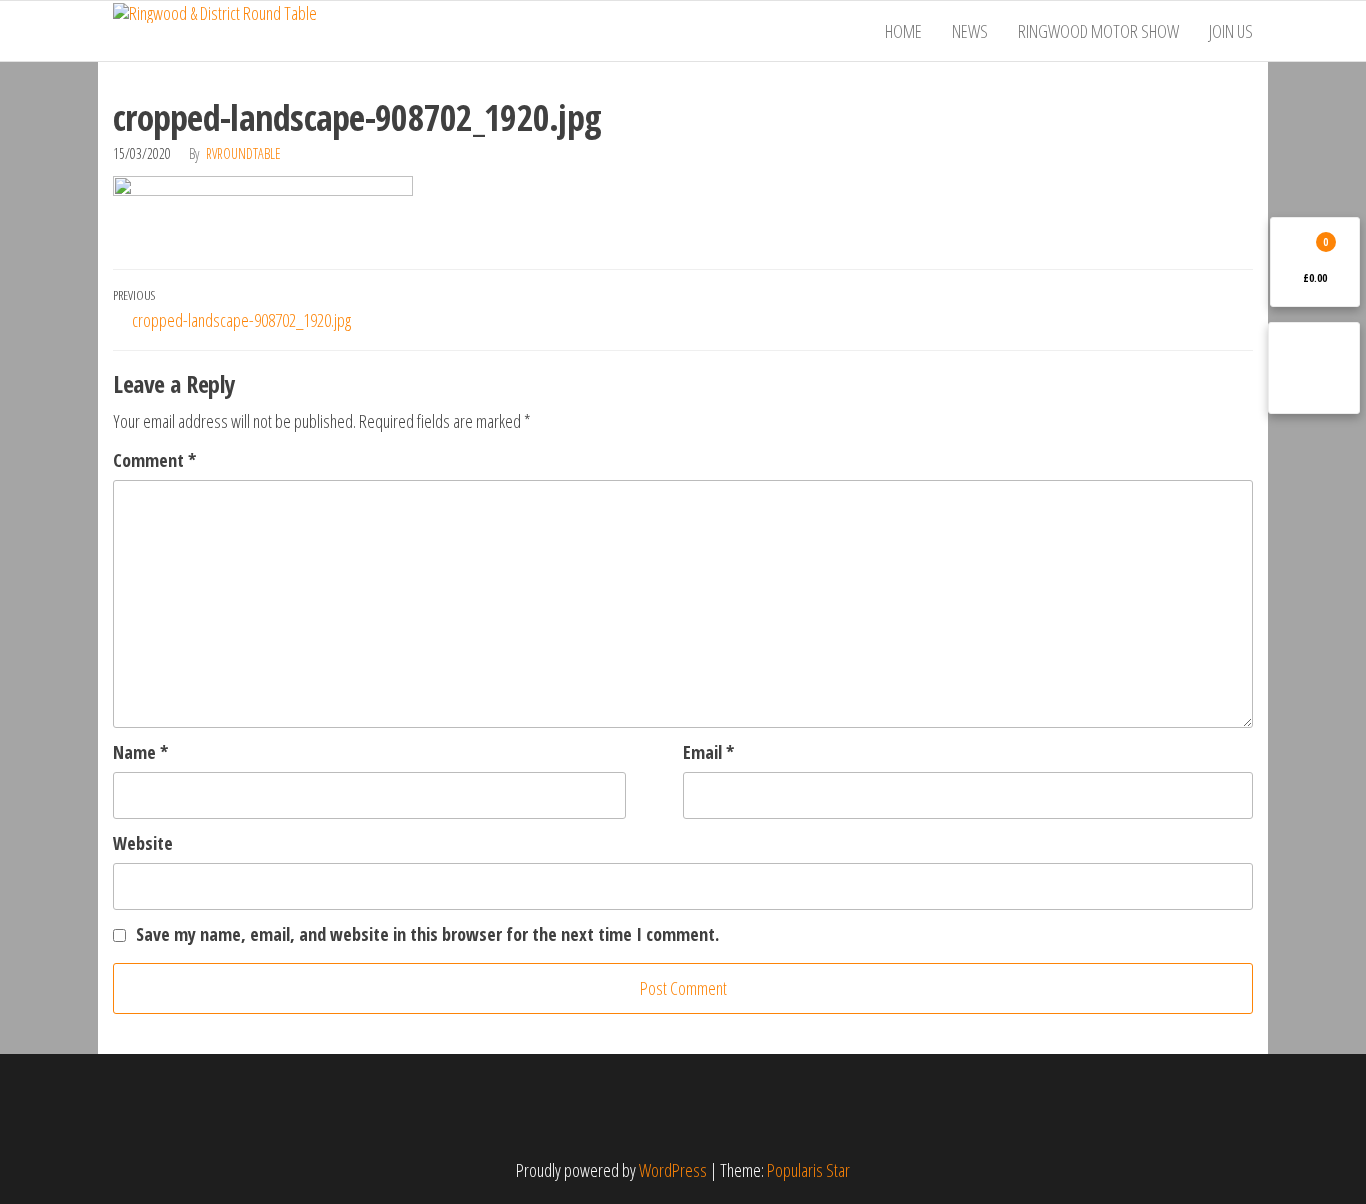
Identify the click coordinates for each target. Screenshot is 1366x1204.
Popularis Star (808, 1170)
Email (708, 752)
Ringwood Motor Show (1098, 31)
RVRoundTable (243, 153)
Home (903, 31)
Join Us (1231, 31)
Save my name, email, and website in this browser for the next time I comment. (427, 934)
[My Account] (1314, 368)
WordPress (673, 1170)
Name (140, 752)
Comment (154, 460)
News (970, 31)
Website (143, 843)
